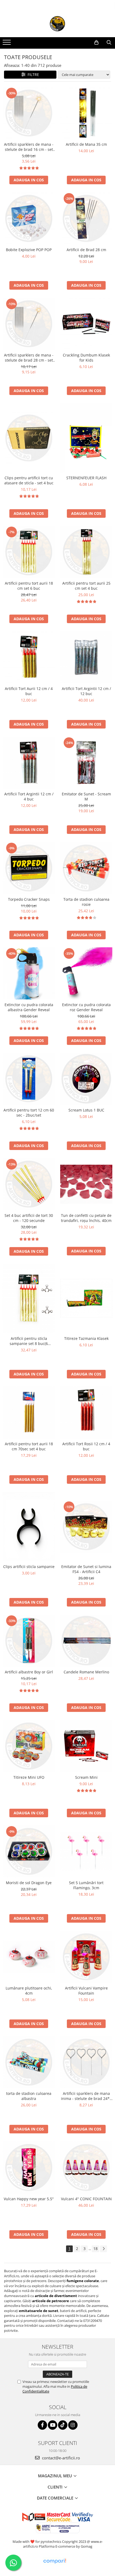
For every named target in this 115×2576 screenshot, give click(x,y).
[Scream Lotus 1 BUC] (86, 1079)
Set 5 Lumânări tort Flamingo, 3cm (86, 1885)
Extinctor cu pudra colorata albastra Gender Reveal (29, 1007)
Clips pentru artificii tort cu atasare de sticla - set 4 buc (29, 480)
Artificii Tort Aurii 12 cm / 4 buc (29, 691)
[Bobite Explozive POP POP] (29, 218)
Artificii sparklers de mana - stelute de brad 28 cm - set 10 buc (29, 358)
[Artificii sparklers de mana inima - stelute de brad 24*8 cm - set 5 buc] (86, 2062)
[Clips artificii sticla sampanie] (29, 1527)
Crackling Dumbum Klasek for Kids (86, 358)
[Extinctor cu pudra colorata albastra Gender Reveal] (29, 973)
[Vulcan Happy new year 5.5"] (29, 2167)
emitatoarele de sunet (39, 2311)
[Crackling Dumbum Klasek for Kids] (86, 324)
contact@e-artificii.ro (60, 2458)
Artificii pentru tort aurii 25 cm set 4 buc (86, 586)
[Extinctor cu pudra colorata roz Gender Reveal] (86, 973)
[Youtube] (53, 2425)
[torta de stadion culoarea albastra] (29, 2062)
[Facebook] (42, 2425)
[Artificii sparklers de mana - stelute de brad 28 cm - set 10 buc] (29, 324)
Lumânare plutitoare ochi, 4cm (29, 1991)
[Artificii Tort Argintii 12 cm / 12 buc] (86, 657)
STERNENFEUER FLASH (86, 478)
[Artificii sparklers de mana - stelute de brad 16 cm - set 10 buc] (29, 113)
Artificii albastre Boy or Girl (29, 1672)
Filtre (32, 74)
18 (95, 2249)
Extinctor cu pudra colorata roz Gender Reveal (86, 1007)
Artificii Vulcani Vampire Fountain (86, 1991)
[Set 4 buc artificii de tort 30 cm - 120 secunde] (29, 1184)
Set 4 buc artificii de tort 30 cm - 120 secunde (29, 1218)
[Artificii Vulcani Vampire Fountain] (86, 1957)
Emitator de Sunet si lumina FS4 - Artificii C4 (86, 1569)
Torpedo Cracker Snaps (29, 899)
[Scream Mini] (86, 1746)
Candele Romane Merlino (86, 1672)
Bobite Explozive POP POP (29, 250)
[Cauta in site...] (109, 43)
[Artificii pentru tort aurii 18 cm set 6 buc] (29, 552)
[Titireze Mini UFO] (29, 1746)
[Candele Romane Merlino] (86, 1641)
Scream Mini (86, 1777)
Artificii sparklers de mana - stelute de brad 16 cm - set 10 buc (29, 147)
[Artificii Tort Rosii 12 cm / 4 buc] (86, 1412)
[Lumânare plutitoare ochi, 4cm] (29, 1957)
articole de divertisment (56, 2296)
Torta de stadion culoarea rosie (86, 902)
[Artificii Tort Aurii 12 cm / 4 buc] (29, 657)
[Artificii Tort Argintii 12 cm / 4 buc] (29, 763)
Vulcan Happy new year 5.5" (29, 2199)
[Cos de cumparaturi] (96, 43)
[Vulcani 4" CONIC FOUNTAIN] (86, 2167)
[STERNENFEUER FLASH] (86, 438)
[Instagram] (73, 2425)
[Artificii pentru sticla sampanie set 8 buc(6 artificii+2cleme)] (29, 1298)
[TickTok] (63, 2425)
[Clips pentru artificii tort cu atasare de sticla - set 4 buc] (29, 438)
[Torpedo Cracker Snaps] (29, 868)
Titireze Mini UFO (29, 1777)
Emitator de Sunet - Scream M (86, 796)
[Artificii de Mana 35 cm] (86, 113)
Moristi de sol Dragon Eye (29, 1883)
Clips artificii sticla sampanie (29, 1567)
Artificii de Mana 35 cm (86, 144)
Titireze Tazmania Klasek (86, 1338)
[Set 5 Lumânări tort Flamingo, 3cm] (86, 1851)
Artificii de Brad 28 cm (86, 250)
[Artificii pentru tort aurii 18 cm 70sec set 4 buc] (29, 1412)
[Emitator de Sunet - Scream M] (86, 763)
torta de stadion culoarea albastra (29, 2096)
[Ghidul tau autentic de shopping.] (55, 2561)
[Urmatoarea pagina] (103, 2249)
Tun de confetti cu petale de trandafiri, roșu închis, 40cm (86, 1218)
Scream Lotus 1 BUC (86, 1110)
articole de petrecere (51, 2301)
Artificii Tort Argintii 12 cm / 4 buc (29, 796)
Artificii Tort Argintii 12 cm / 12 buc (86, 691)
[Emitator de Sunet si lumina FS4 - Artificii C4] (86, 1527)
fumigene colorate (83, 2281)
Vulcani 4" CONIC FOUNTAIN (86, 2199)
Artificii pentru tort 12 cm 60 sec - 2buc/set (29, 1113)
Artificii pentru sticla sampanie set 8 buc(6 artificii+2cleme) (29, 1341)
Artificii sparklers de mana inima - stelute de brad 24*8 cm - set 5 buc (86, 2096)
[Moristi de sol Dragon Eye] (29, 1851)
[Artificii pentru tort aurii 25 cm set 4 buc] (86, 552)
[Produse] (7, 44)
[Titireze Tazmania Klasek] (86, 1298)
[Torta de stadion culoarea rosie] (86, 868)
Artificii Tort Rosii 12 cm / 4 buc (86, 1446)
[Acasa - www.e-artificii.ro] (57, 24)
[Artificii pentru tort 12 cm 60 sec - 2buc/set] (29, 1079)
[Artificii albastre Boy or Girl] (29, 1641)
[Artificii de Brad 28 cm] (86, 218)
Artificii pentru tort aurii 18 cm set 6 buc (29, 586)
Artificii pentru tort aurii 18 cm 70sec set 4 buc (29, 1446)
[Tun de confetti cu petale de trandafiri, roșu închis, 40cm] (86, 1184)
